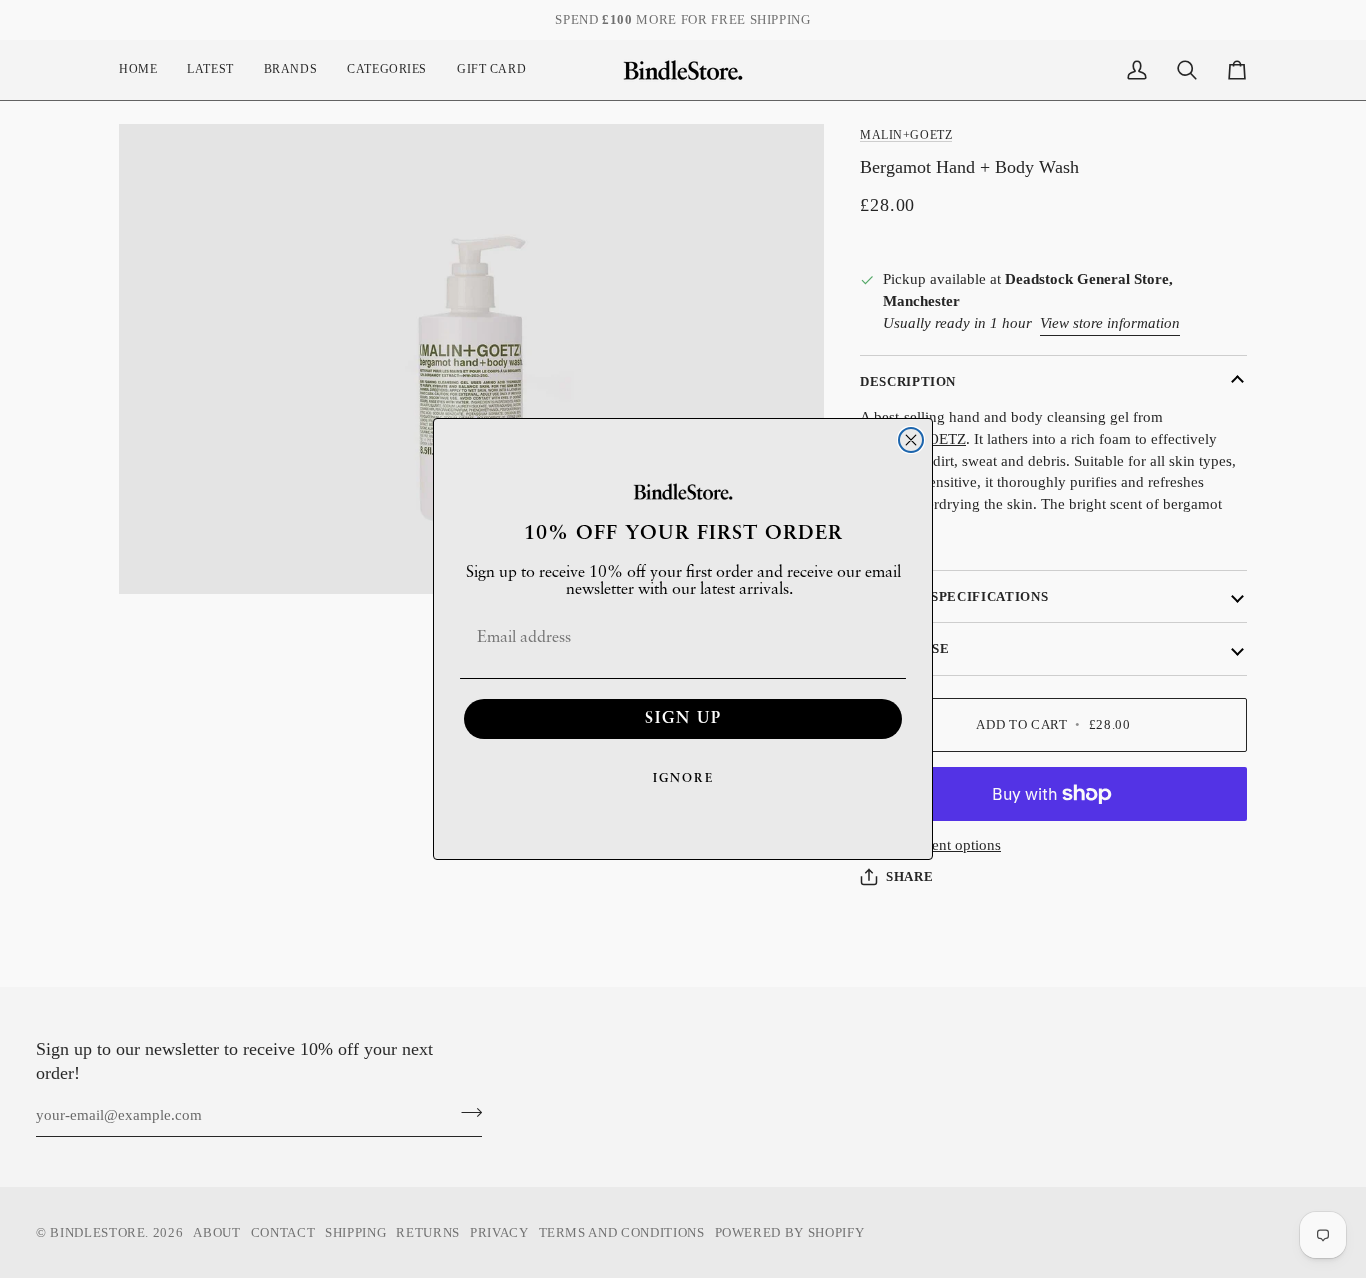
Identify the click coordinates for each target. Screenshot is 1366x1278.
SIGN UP (683, 719)
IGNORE (683, 779)
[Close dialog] (911, 440)
